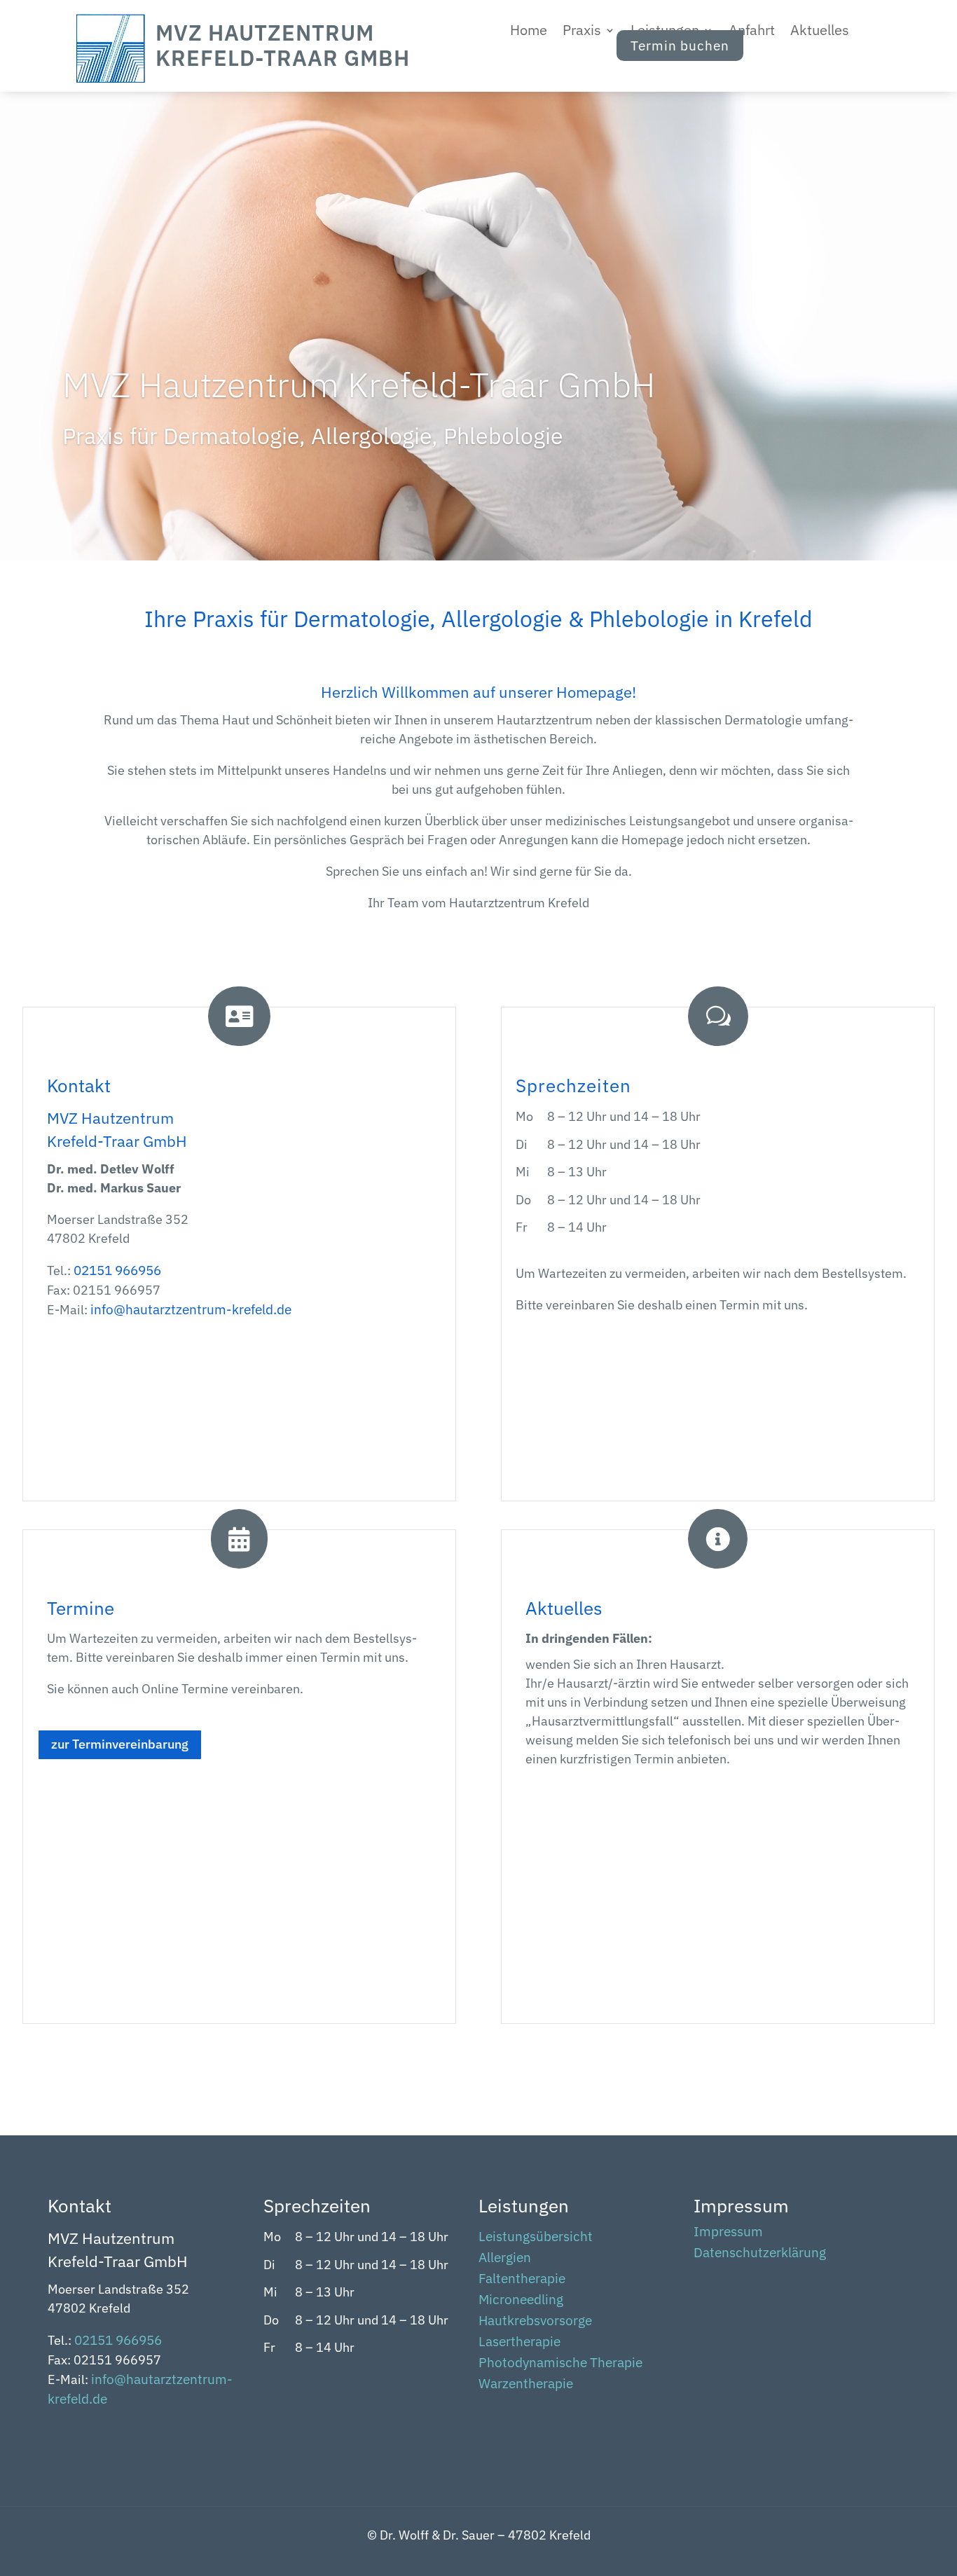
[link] (111, 78)
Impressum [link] (728, 2233)
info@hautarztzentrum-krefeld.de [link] (191, 1309)
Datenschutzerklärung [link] (760, 2254)
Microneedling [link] (521, 2301)
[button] (589, 33)
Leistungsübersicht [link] (536, 2238)
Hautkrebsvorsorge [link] (535, 2322)
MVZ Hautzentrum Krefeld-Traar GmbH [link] (359, 384)
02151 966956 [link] (117, 1270)
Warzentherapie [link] (526, 2385)
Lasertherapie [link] (519, 2343)
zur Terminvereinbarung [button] (120, 1744)
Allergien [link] (505, 2259)
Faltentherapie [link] (522, 2280)
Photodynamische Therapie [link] (560, 2364)
